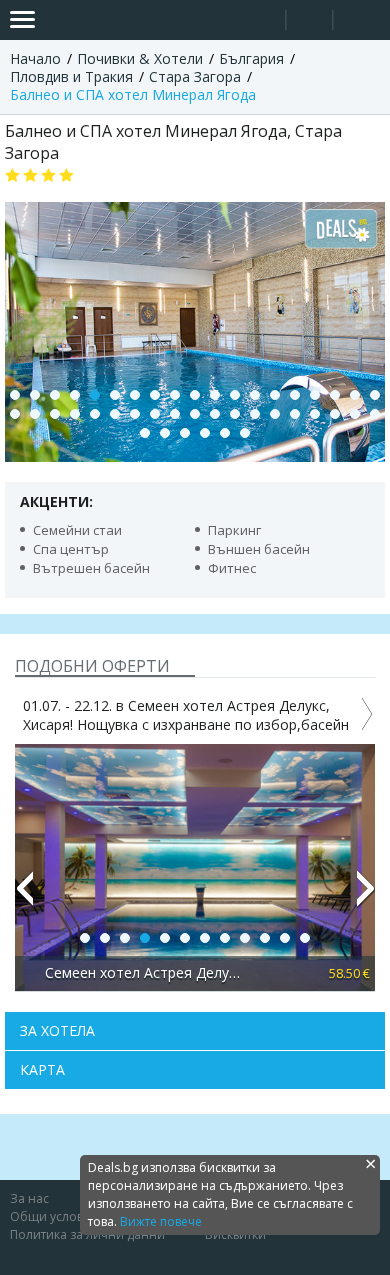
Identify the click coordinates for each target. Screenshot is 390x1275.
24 (95, 414)
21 (35, 414)
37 (355, 414)
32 (255, 414)
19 (375, 395)
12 (235, 395)
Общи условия (54, 1216)
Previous (24, 897)
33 (275, 414)
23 (75, 414)
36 (335, 414)
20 (15, 414)
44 (245, 433)
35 (315, 414)
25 (115, 414)
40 (165, 433)
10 (195, 395)
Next (366, 897)
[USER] (311, 22)
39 (145, 433)
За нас (29, 1198)
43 (225, 433)
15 (295, 395)
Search (262, 20)
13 (255, 395)
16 (315, 395)
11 (215, 395)
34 (295, 414)
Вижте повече (161, 1221)
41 (185, 433)
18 (355, 395)
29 (195, 414)
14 (275, 395)
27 (155, 414)
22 (55, 414)
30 (215, 414)
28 (175, 414)
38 (375, 414)
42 (205, 433)
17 (335, 395)
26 (135, 414)
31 (235, 414)
